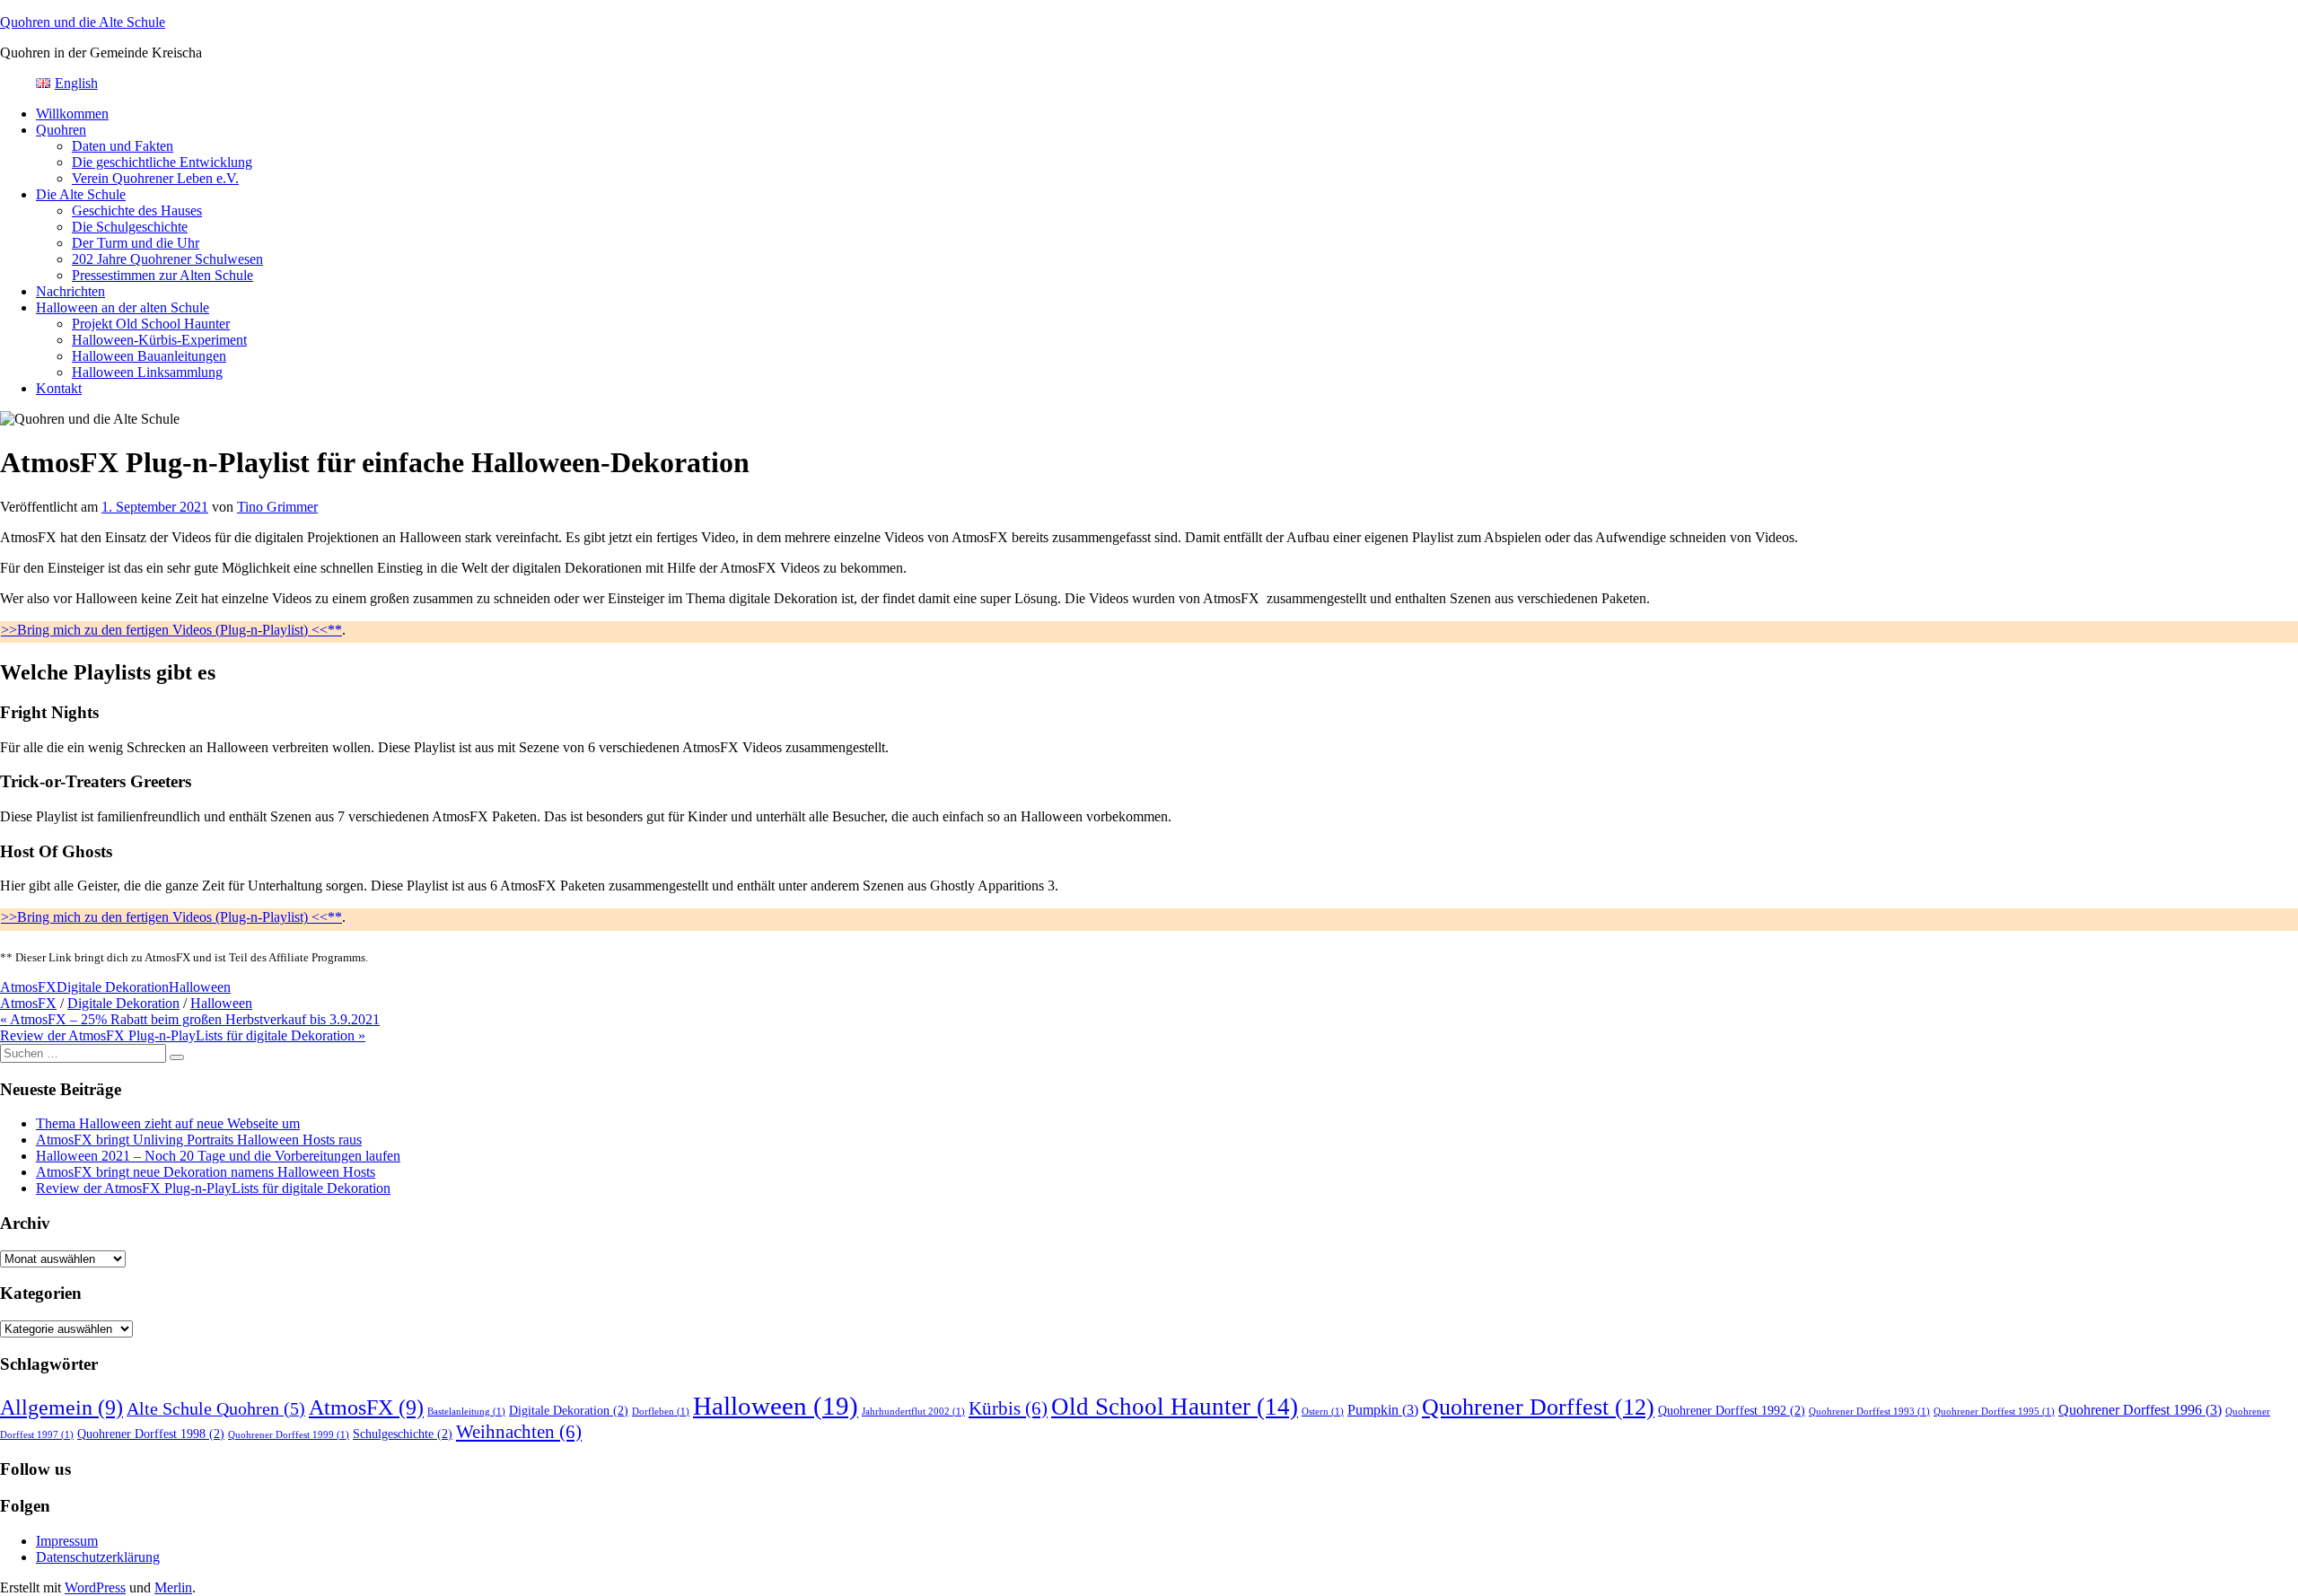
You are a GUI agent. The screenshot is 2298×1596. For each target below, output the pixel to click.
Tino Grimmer (277, 507)
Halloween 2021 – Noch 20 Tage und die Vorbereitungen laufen (218, 1156)
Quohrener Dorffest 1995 (1994, 1412)
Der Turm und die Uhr (136, 243)
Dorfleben (661, 1412)
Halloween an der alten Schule (123, 307)
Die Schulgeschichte (130, 227)
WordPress (95, 1587)
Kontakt (59, 388)
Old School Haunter (1175, 1407)
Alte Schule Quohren (216, 1409)
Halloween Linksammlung (147, 372)
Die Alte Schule (81, 194)
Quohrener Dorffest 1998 (151, 1434)
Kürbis (1008, 1408)
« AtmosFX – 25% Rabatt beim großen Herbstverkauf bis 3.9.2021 (190, 1019)
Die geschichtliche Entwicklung (162, 162)
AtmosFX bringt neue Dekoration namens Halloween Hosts (206, 1172)
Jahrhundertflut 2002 (913, 1412)
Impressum (67, 1541)
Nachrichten (70, 291)
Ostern (1323, 1412)
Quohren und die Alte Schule (83, 22)
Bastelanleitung (466, 1412)
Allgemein (61, 1407)
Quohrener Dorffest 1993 (1869, 1412)
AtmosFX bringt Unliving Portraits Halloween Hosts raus (199, 1140)
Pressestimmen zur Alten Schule (162, 275)
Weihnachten (519, 1432)
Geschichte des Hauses (137, 210)
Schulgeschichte (403, 1434)
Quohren (61, 130)
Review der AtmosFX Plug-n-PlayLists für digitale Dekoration (213, 1188)
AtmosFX (28, 987)
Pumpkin (1383, 1410)
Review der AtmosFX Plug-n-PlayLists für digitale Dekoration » (183, 1035)
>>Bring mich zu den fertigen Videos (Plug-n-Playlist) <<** (171, 630)
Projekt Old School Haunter (151, 324)
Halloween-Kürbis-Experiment (159, 340)
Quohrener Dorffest (1538, 1407)
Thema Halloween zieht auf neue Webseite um (168, 1123)
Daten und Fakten (123, 146)
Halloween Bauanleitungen (149, 356)
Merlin (173, 1587)
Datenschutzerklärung (98, 1557)
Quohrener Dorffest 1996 (2140, 1410)
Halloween (200, 987)
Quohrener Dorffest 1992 (1732, 1411)
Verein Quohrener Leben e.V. (155, 178)
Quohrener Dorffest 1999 (289, 1435)
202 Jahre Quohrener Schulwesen (167, 259)
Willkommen (72, 114)
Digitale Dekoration (113, 987)
